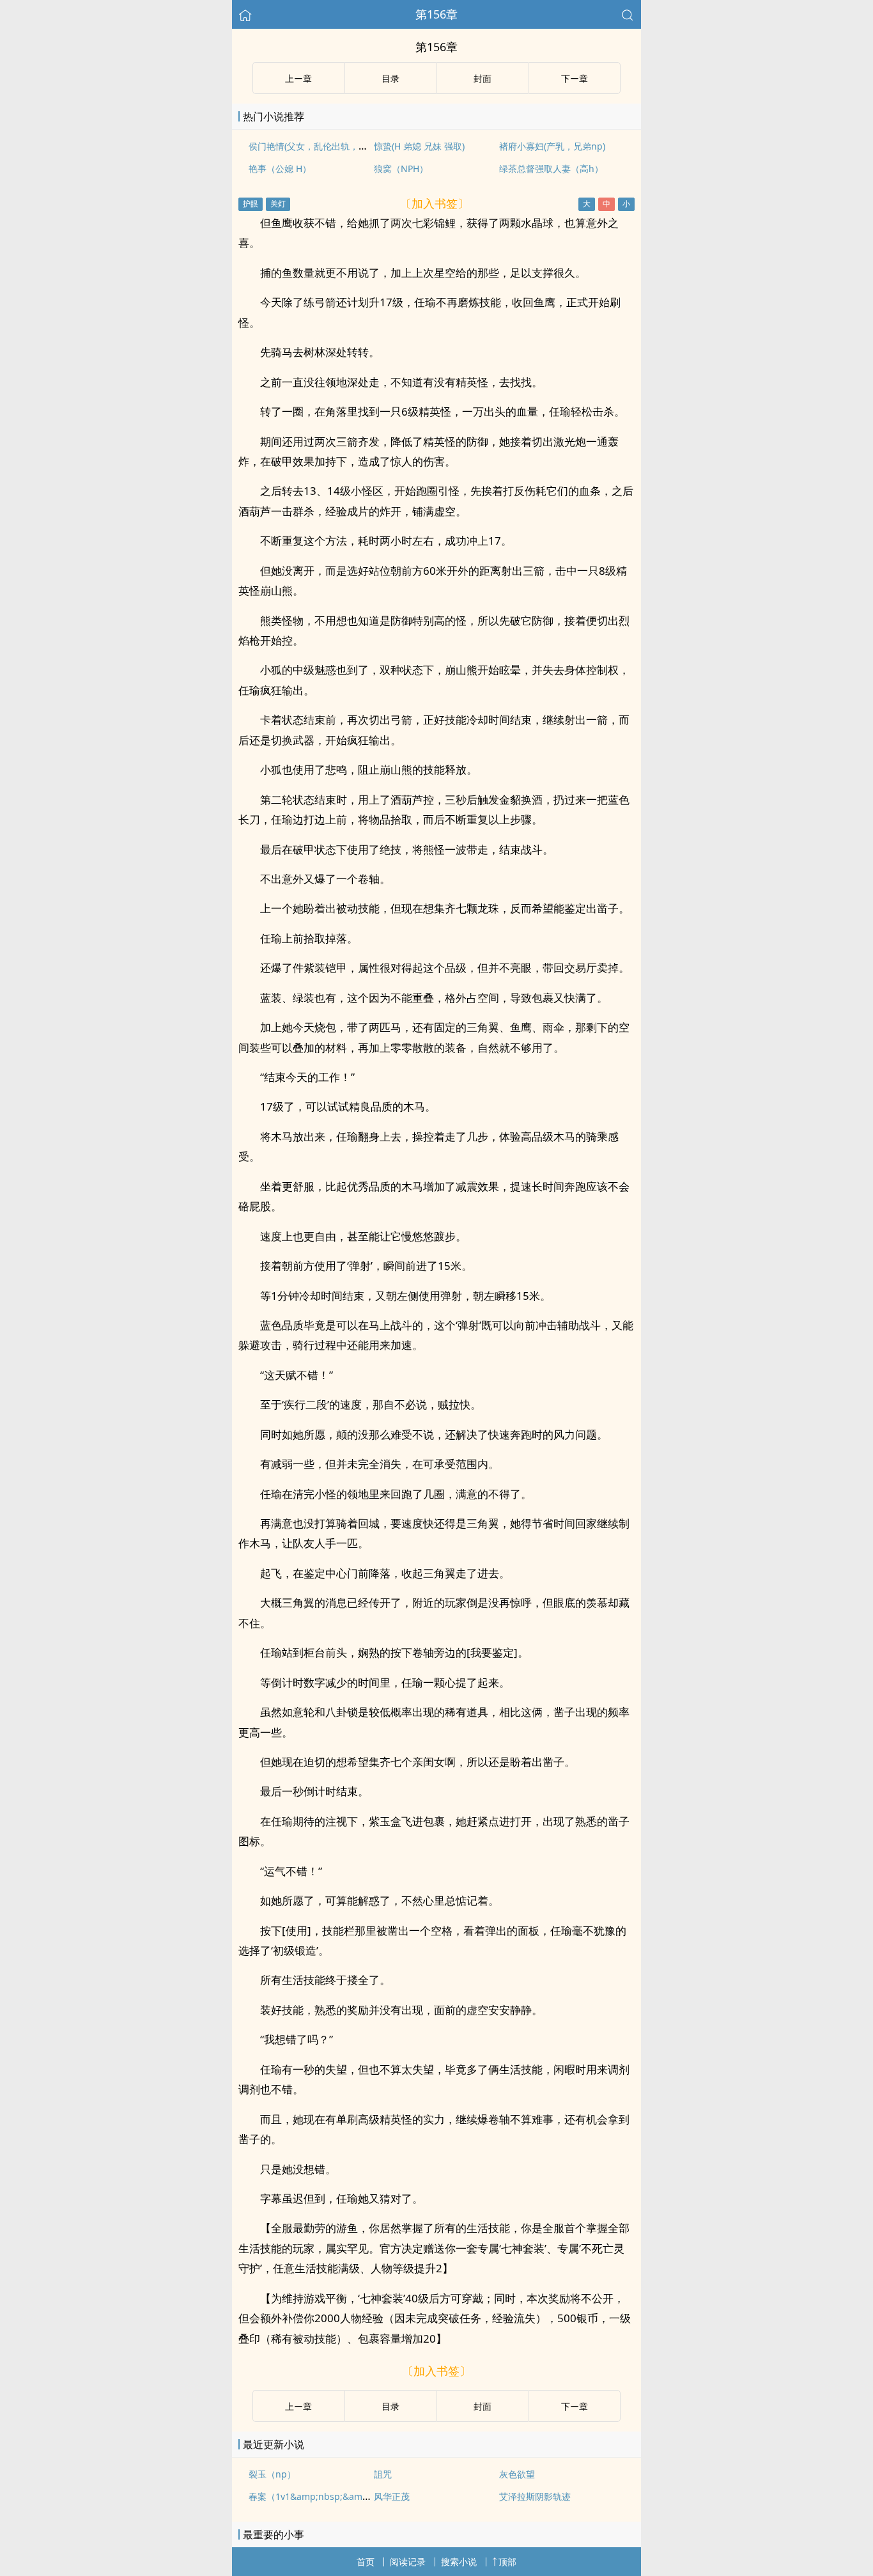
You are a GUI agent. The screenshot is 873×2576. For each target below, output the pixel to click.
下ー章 (575, 78)
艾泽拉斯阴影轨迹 (535, 2496)
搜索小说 (459, 2562)
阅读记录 (408, 2562)
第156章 (436, 14)
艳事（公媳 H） (280, 168)
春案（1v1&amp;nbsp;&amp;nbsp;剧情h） (338, 2496)
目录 (390, 78)
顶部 (507, 2562)
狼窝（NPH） (401, 168)
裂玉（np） (272, 2474)
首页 (366, 2562)
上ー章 (298, 78)
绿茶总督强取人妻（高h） (551, 168)
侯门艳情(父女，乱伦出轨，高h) (312, 146)
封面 (483, 78)
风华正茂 (392, 2496)
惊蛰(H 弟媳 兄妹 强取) (419, 146)
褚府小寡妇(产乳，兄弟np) (552, 146)
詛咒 (383, 2474)
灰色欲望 (517, 2474)
